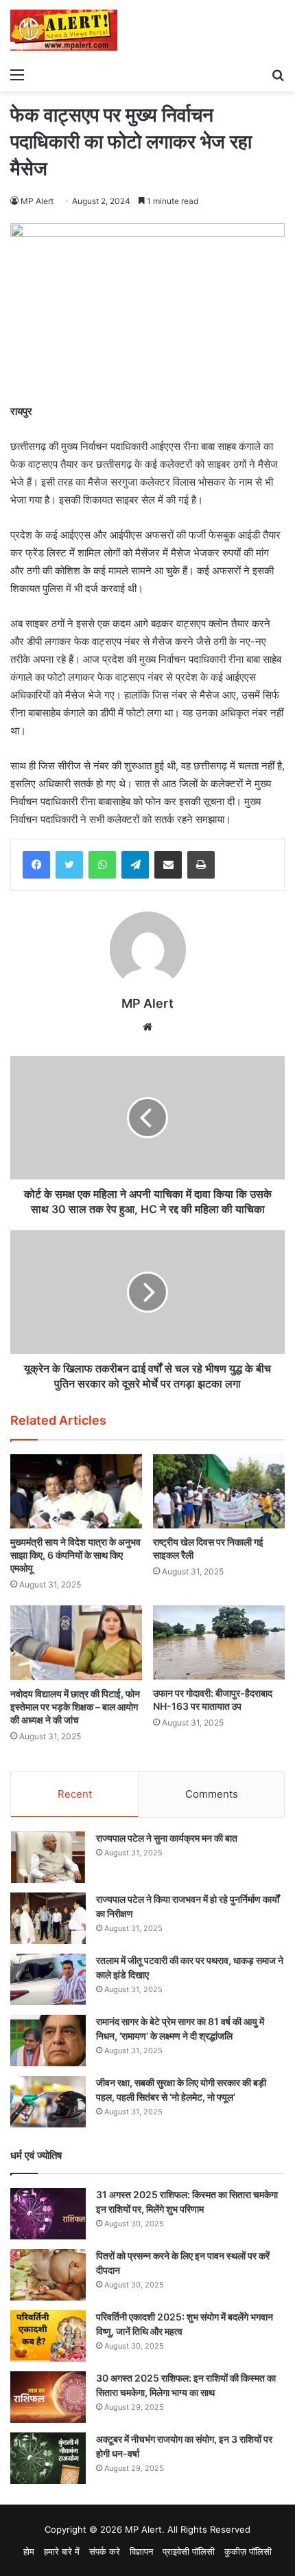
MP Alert (37, 201)
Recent (75, 1794)
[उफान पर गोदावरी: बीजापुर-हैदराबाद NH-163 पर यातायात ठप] (219, 1642)
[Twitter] (69, 865)
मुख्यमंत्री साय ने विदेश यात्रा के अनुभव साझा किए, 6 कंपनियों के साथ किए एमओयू (75, 1555)
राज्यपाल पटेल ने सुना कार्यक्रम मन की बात (167, 1838)
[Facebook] (36, 865)
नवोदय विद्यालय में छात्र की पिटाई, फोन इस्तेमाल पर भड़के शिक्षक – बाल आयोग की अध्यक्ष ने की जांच (75, 1707)
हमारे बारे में (62, 2551)
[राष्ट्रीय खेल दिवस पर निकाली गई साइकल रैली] (219, 1491)
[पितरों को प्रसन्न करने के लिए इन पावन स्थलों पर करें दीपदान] (48, 2275)
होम (29, 2551)
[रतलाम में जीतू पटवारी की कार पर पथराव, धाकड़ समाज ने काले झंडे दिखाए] (48, 1979)
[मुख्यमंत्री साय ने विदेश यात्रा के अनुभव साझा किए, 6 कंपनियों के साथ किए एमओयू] (76, 1491)
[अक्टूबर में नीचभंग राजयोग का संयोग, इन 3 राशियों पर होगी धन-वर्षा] (48, 2458)
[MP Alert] (64, 30)
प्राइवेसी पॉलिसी (189, 2551)
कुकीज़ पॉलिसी (248, 2551)
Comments (212, 1794)
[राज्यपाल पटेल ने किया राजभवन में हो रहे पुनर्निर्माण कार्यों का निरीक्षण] (48, 1918)
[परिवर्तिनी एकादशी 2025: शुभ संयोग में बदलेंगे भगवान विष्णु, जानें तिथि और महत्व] (48, 2336)
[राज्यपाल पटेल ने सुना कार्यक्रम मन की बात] (48, 1857)
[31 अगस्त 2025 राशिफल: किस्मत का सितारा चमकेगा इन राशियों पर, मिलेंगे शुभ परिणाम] (48, 2214)
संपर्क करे (105, 2551)
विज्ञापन (141, 2551)
